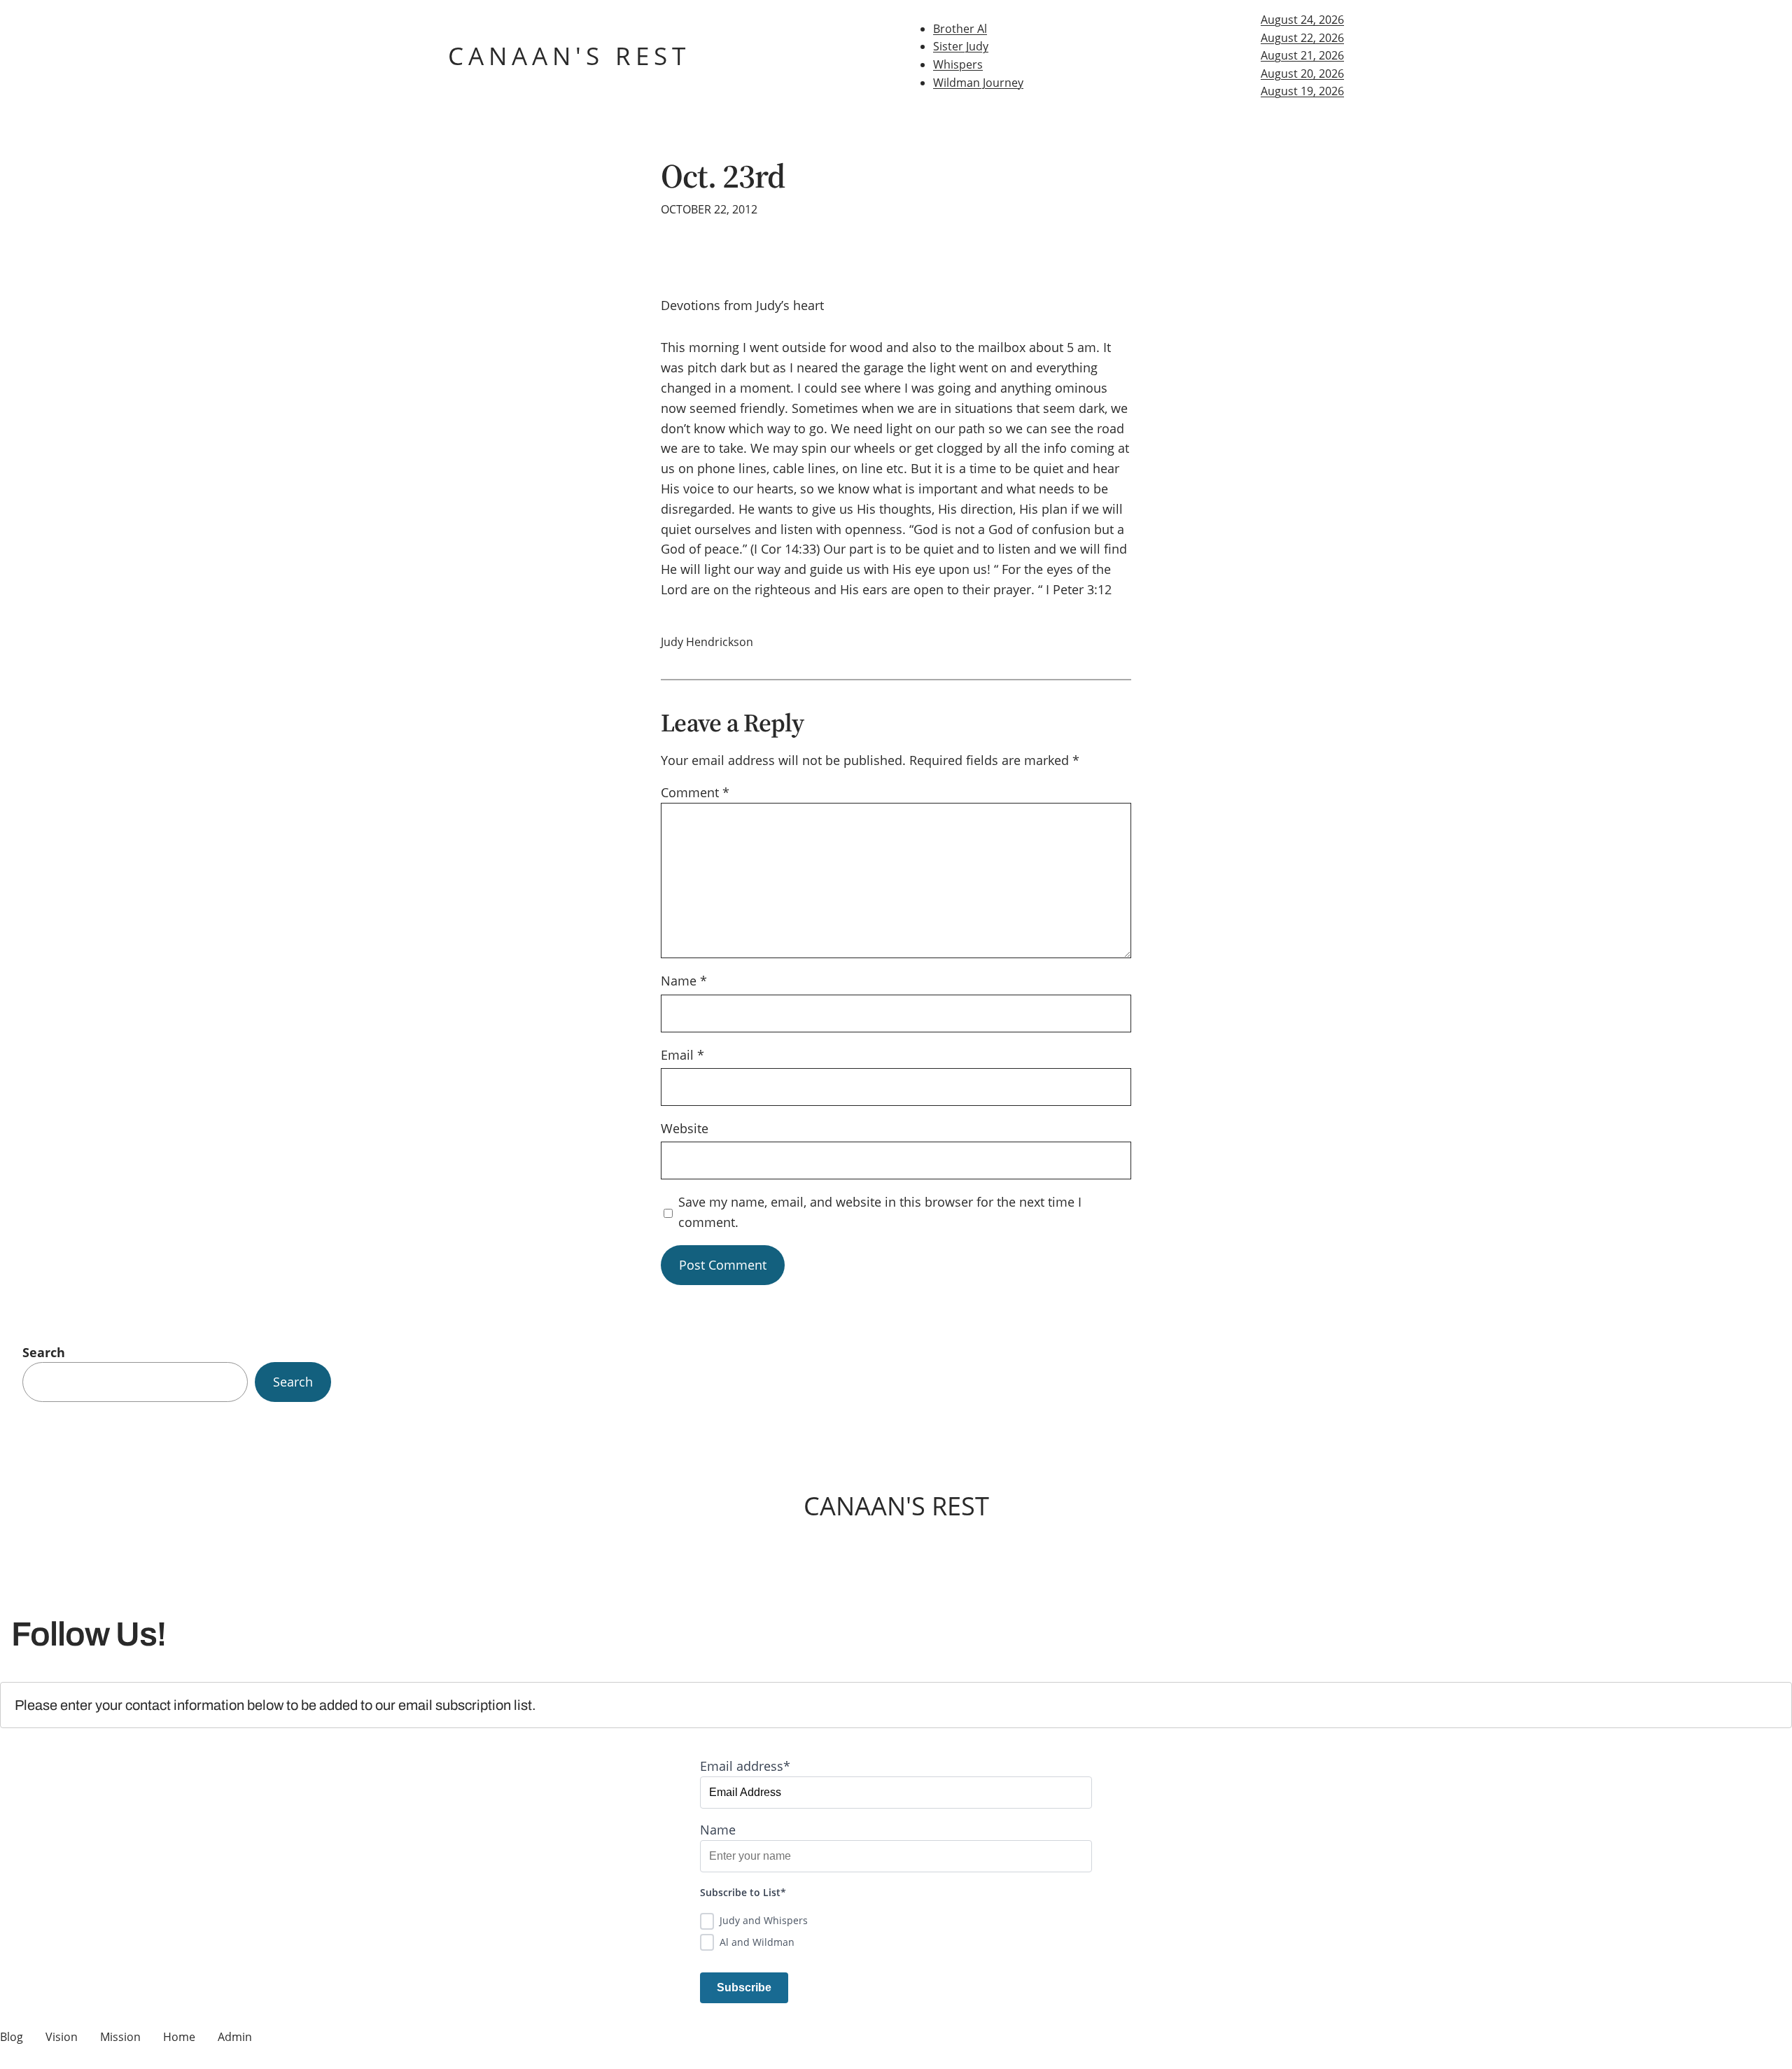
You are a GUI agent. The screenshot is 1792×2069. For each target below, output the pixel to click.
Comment (695, 792)
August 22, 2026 (1302, 38)
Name (684, 981)
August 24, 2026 (1302, 20)
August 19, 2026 (1302, 91)
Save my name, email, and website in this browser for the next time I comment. (880, 1212)
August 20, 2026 (1302, 73)
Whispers (958, 64)
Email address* (745, 1766)
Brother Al (960, 29)
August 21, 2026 (1302, 55)
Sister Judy (961, 46)
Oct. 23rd (723, 176)
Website (685, 1128)
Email (682, 1055)
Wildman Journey (978, 83)
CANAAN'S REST (569, 56)
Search (44, 1352)
